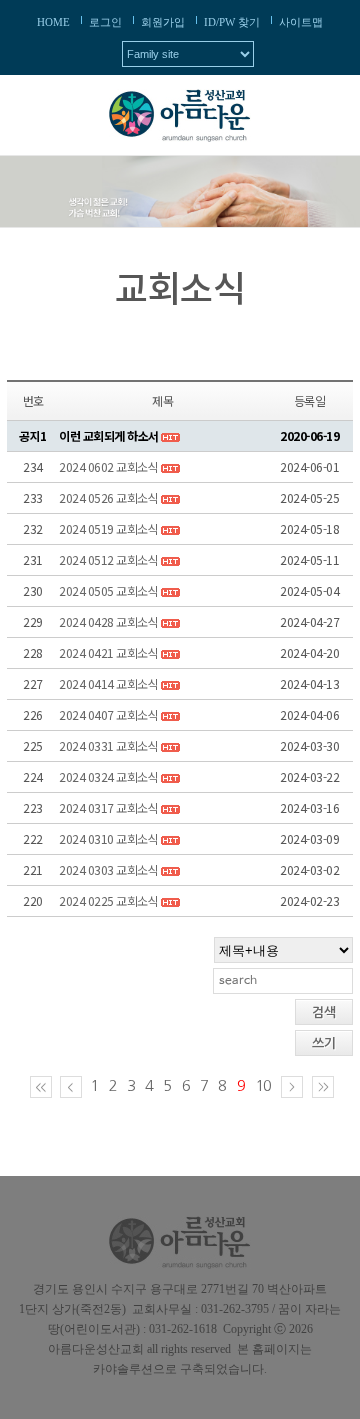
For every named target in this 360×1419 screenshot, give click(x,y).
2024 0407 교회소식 (108, 714)
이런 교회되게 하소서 (109, 435)
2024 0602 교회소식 (108, 466)
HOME (53, 22)
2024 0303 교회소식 (108, 869)
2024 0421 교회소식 (108, 652)
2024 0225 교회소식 (108, 900)
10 (263, 1085)
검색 (324, 1012)
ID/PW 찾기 (232, 22)
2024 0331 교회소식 (108, 745)
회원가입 (163, 22)
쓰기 (324, 1043)
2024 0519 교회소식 (108, 528)
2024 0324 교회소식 (108, 776)
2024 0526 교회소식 (108, 497)
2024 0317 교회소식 (108, 807)
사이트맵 (301, 22)
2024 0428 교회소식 (108, 621)
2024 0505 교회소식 (108, 590)
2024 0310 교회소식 (108, 838)
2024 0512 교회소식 (108, 559)
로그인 (105, 22)
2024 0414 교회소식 (108, 683)
